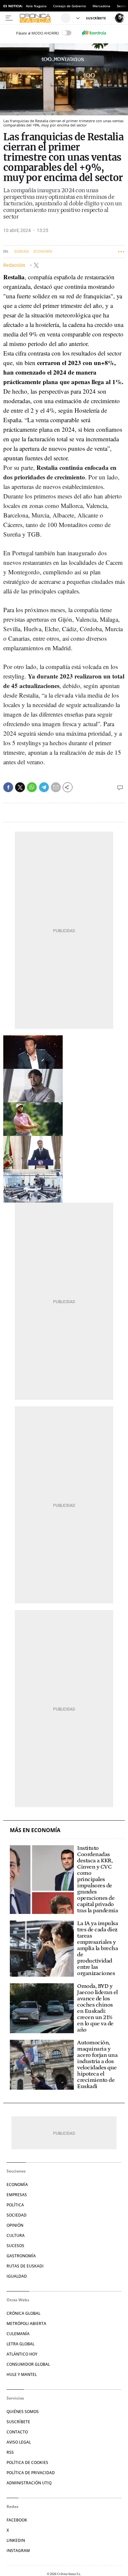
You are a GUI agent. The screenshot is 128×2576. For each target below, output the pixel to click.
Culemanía (18, 2334)
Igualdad (17, 2276)
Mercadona (101, 6)
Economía (43, 252)
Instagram (18, 2551)
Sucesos (15, 2246)
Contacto (17, 2432)
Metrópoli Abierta (26, 2323)
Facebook (17, 2520)
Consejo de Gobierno (70, 6)
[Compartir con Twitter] (20, 787)
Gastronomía (21, 2256)
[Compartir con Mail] (56, 787)
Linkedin (16, 2540)
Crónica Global (23, 2313)
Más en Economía (35, 1830)
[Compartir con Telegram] (44, 787)
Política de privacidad (31, 2473)
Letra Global (21, 2344)
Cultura (16, 2235)
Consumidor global (28, 2364)
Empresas (17, 2195)
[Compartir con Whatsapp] (32, 787)
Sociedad (17, 2215)
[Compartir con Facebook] (8, 787)
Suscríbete (18, 2422)
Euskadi (22, 252)
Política (15, 2205)
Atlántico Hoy (22, 2354)
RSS (10, 2452)
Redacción (15, 265)
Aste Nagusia (36, 6)
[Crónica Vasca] (39, 18)
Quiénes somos (23, 2412)
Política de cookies (27, 2462)
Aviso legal (19, 2442)
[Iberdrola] (94, 33)
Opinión (15, 2225)
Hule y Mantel (22, 2374)
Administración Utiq (29, 2483)
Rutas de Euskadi (25, 2266)
